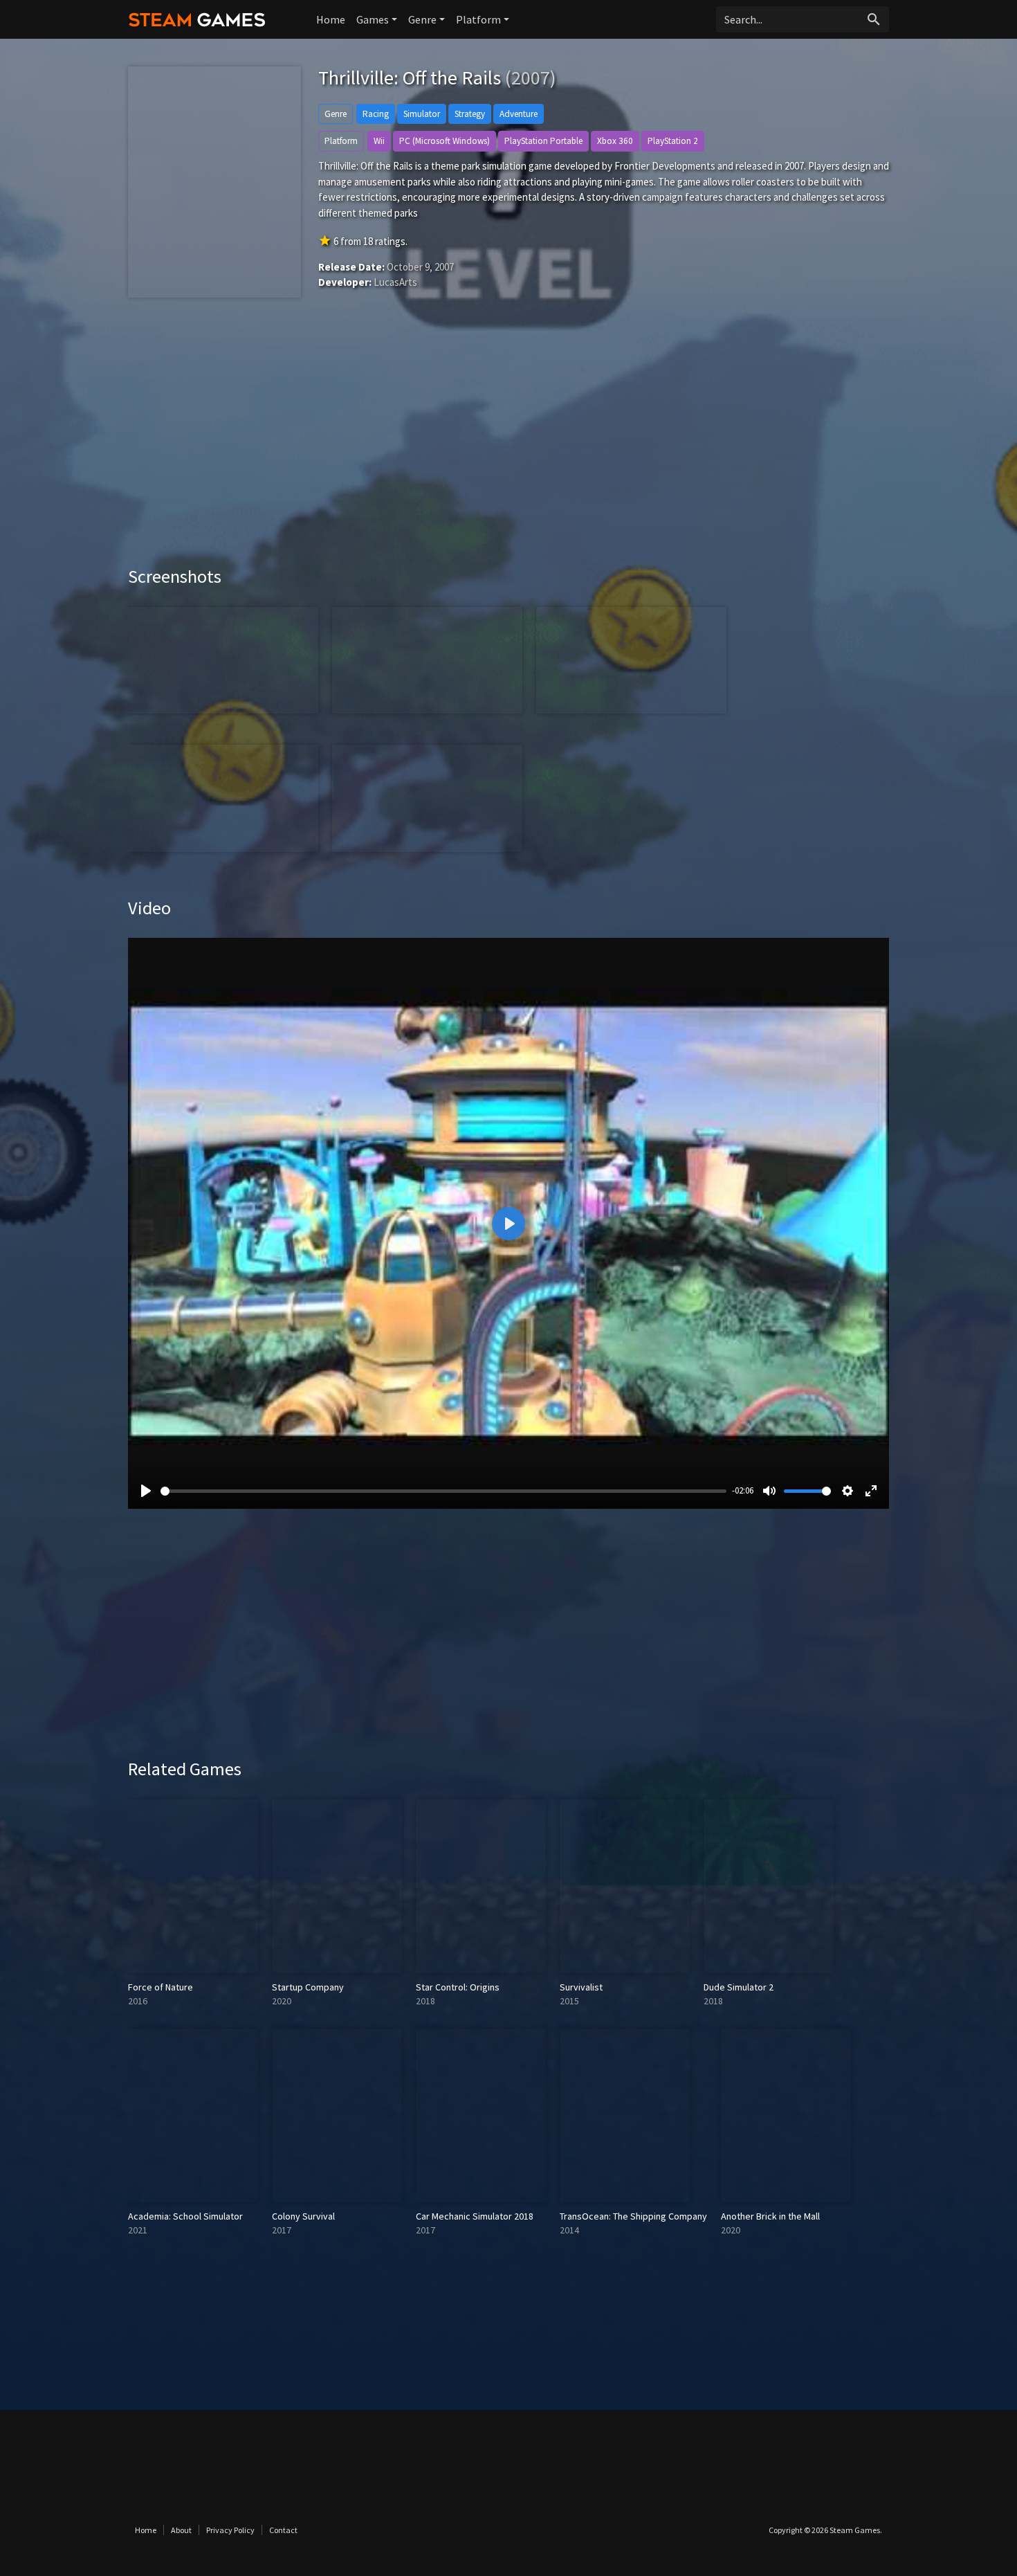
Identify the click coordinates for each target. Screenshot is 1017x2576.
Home (331, 19)
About (181, 2530)
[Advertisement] (508, 448)
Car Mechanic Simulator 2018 (475, 2216)
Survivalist (581, 1987)
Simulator (422, 114)
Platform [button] (478, 19)
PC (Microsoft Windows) (445, 141)
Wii (379, 141)
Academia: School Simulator (185, 2216)
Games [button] (373, 19)
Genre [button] (422, 19)
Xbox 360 (615, 141)
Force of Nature (161, 1987)
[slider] (443, 1491)
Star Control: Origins (458, 1987)
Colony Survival (303, 2216)
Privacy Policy (230, 2530)
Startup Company (308, 1987)
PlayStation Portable (543, 141)
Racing (376, 114)
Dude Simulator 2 (739, 1987)
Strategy (470, 114)
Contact (283, 2530)
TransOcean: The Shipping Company (633, 2216)
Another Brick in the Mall (770, 2216)
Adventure (519, 114)
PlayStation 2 (673, 141)
